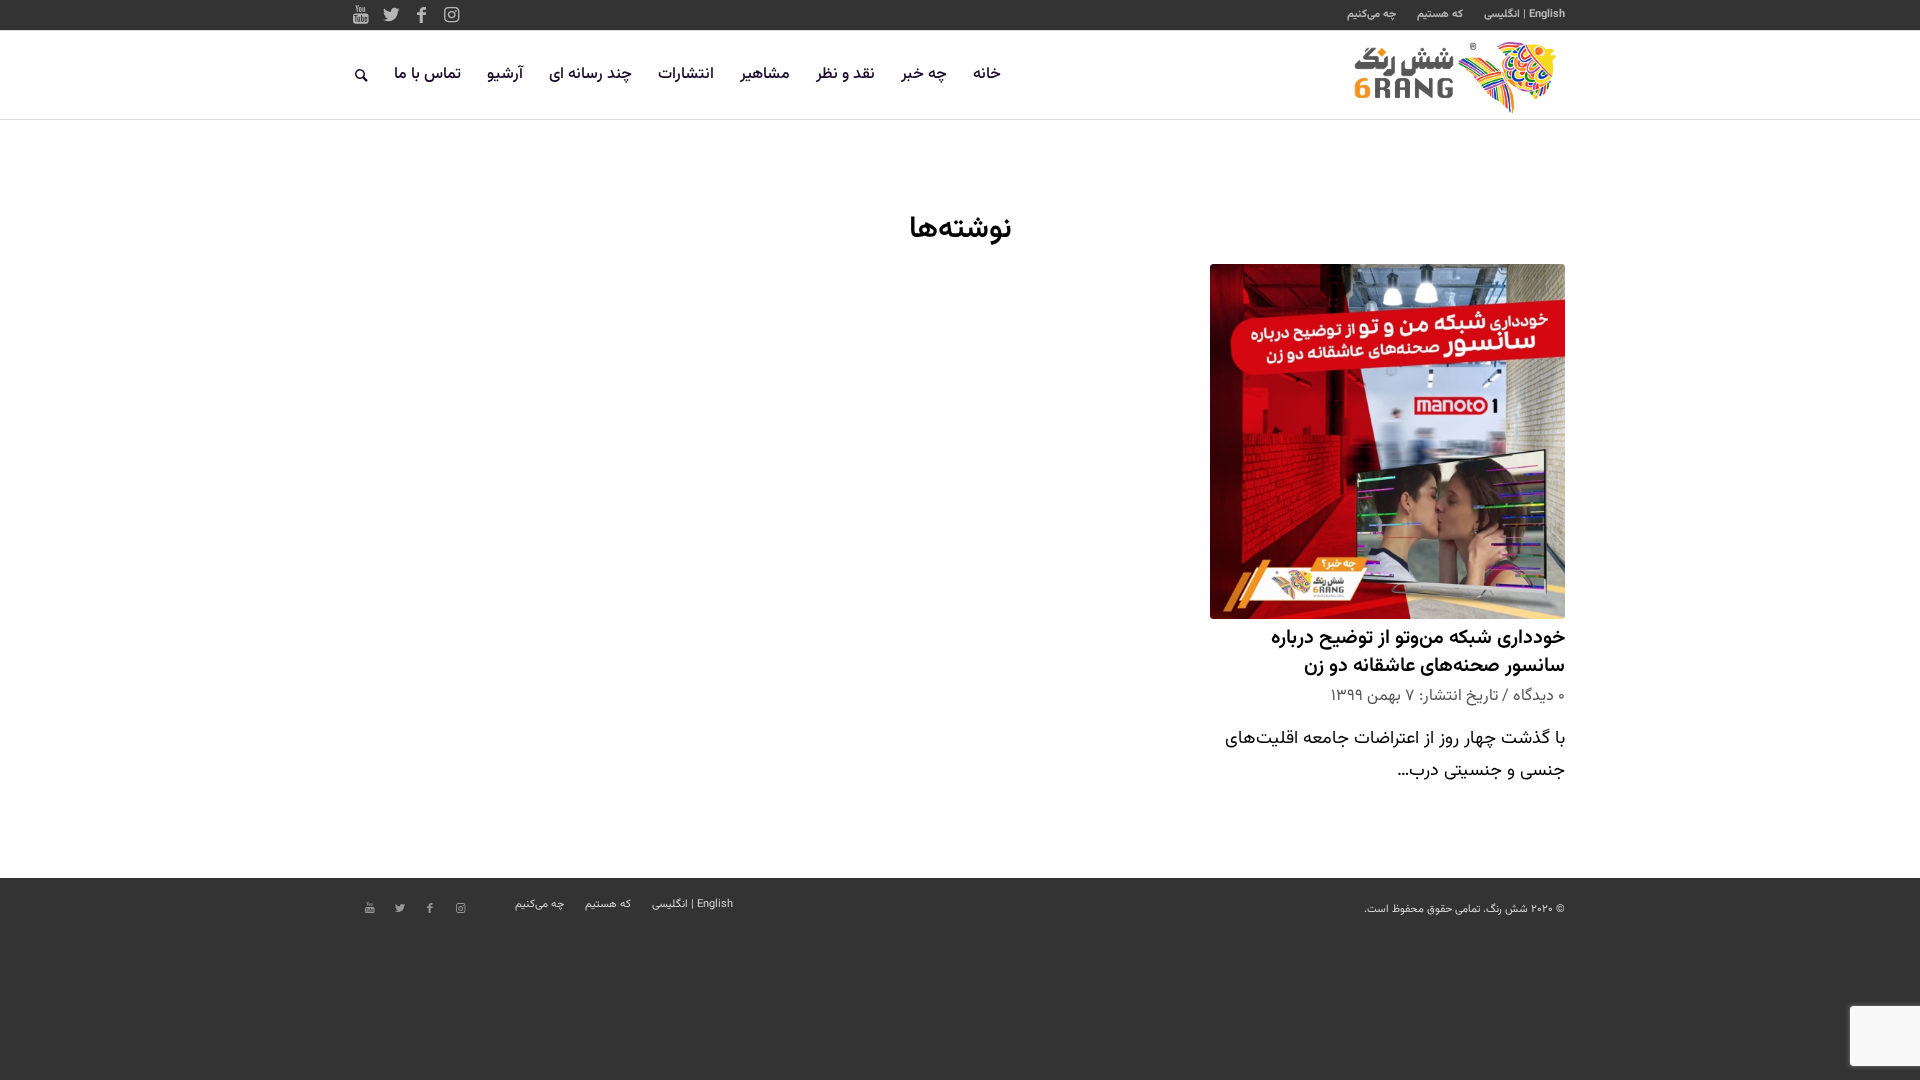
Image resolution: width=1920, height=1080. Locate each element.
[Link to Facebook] (421, 15)
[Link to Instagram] (451, 15)
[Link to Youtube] (361, 15)
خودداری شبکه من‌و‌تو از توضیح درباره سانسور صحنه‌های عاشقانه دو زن (1418, 652)
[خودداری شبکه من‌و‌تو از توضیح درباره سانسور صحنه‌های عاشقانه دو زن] (1387, 441)
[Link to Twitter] (391, 15)
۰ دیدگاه (1539, 696)
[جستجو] (361, 75)
